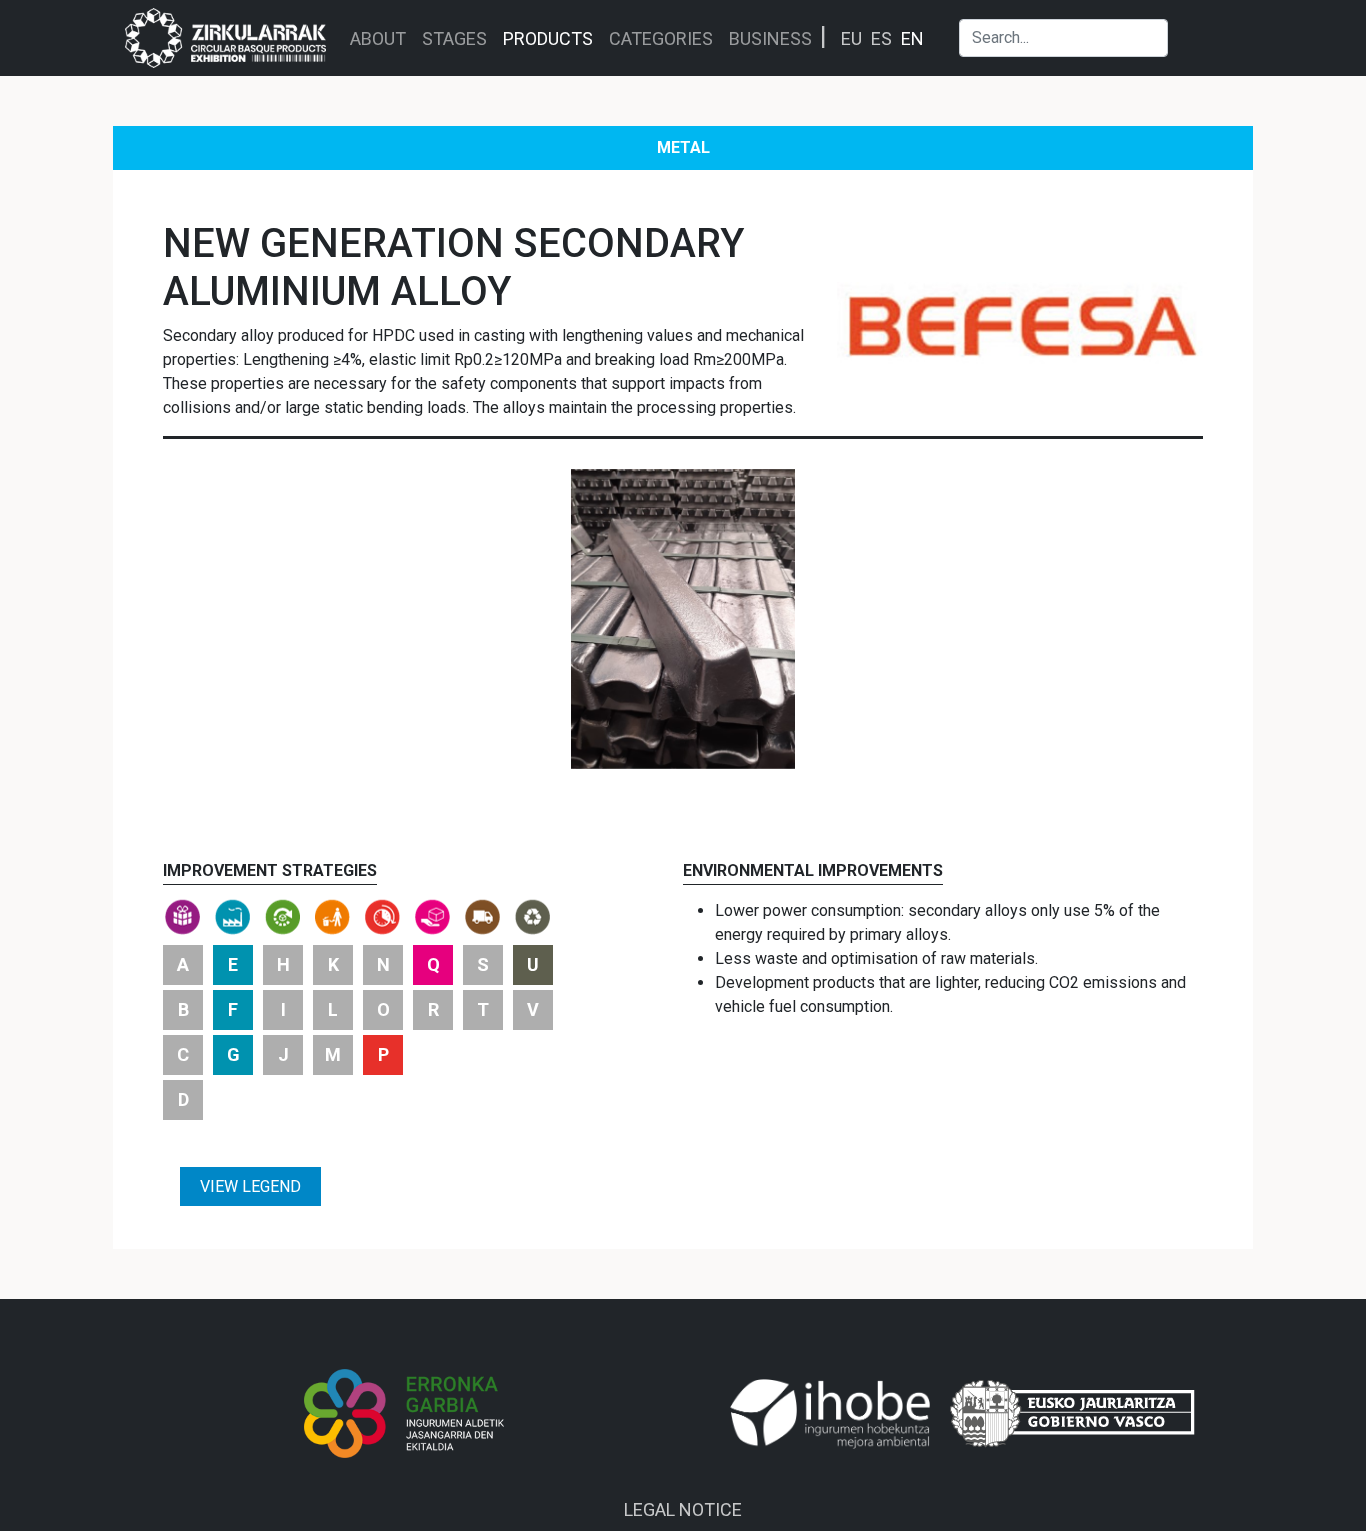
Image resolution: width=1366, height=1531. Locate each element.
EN (912, 38)
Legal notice (683, 1509)
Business (770, 38)
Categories (661, 38)
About (378, 38)
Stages (454, 38)
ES (881, 38)
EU (851, 38)
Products (548, 38)
